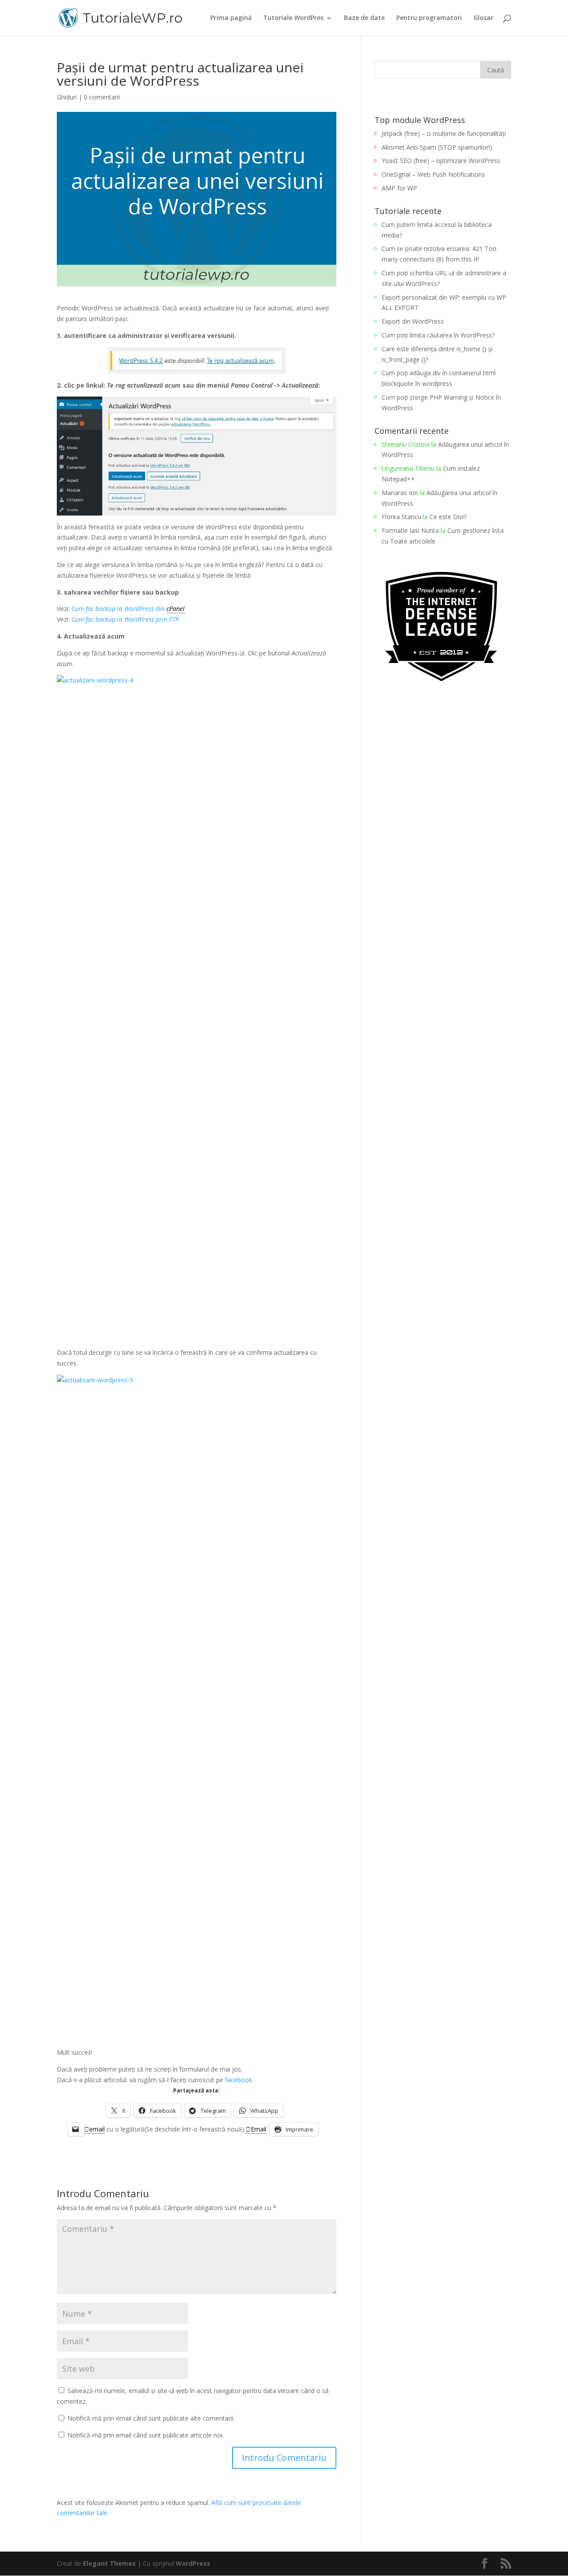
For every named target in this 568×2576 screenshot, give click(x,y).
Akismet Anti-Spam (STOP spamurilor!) (437, 147)
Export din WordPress (413, 321)
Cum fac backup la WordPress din (119, 609)
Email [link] (258, 2129)
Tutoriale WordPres (293, 18)
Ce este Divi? (448, 517)
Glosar (483, 18)
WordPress (193, 2563)
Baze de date (364, 18)
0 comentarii (102, 97)
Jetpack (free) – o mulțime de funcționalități (444, 133)
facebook (239, 2080)
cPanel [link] (176, 609)
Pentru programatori (429, 18)
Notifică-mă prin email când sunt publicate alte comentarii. (151, 2418)
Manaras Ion (400, 493)
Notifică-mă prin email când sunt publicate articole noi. (146, 2435)
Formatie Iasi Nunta (410, 530)
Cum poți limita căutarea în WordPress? (438, 335)
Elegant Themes (109, 2563)
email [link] (97, 2129)
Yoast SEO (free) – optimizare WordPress (441, 161)
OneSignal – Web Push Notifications (433, 174)
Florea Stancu (401, 517)
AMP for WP (399, 188)
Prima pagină (231, 18)
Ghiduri (67, 97)
